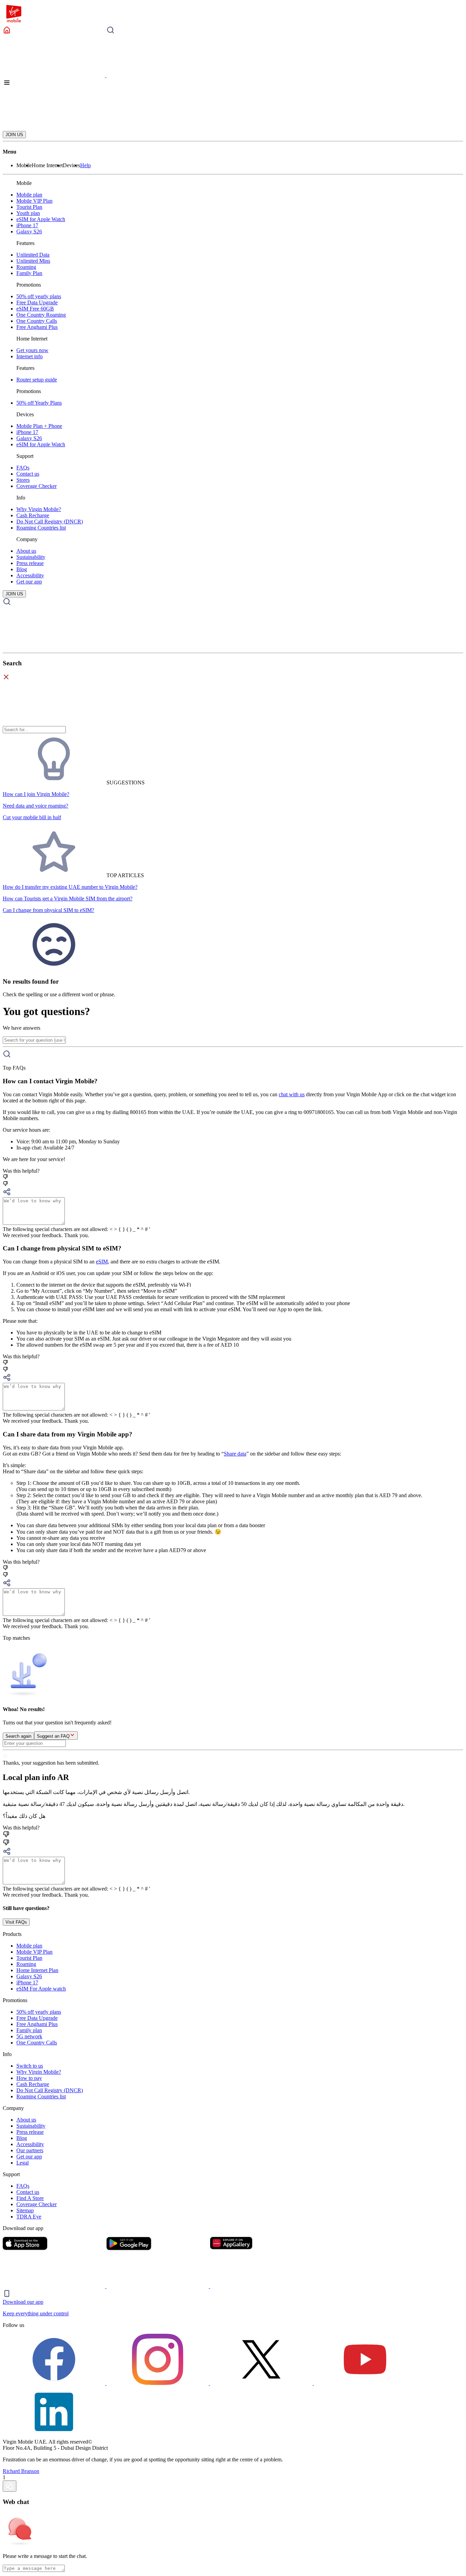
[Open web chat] (10, 2486)
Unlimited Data (33, 255)
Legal (23, 2163)
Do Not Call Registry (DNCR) (50, 522)
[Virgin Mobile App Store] (55, 2286)
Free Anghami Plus (37, 327)
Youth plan (28, 213)
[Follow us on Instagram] (158, 2383)
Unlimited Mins (33, 261)
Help (85, 165)
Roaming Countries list (41, 528)
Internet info (30, 356)
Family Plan (29, 273)
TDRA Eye (29, 2217)
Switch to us (30, 2066)
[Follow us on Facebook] (55, 2383)
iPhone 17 (27, 225)
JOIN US (14, 135)
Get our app (29, 582)
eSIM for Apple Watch (41, 219)
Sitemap (25, 2210)
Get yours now (32, 350)
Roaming (26, 267)
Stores (23, 480)
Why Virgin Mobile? (39, 509)
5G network (29, 2036)
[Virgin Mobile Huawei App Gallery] (261, 2286)
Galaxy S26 (29, 231)
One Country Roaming (41, 315)
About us (26, 551)
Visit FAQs (16, 1922)
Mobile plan (29, 195)
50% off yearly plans (39, 296)
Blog (22, 569)
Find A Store (30, 2198)
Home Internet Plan (37, 1970)
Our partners (30, 2150)
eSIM (102, 1262)
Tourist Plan (29, 207)
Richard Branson (21, 2471)
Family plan (29, 2030)
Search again (18, 1736)
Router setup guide (37, 380)
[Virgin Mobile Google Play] (158, 2286)
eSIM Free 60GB (35, 309)
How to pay (29, 2078)
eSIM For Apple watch (41, 1989)
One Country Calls (37, 321)
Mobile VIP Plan (34, 201)
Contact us (28, 474)
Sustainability (31, 557)
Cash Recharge (33, 515)
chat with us (292, 1094)
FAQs (23, 468)
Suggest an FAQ (53, 1736)
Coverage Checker (37, 486)
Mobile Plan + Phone (39, 426)
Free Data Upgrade (37, 302)
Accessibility (30, 575)
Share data (235, 1454)
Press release (30, 563)
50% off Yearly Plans (39, 403)
